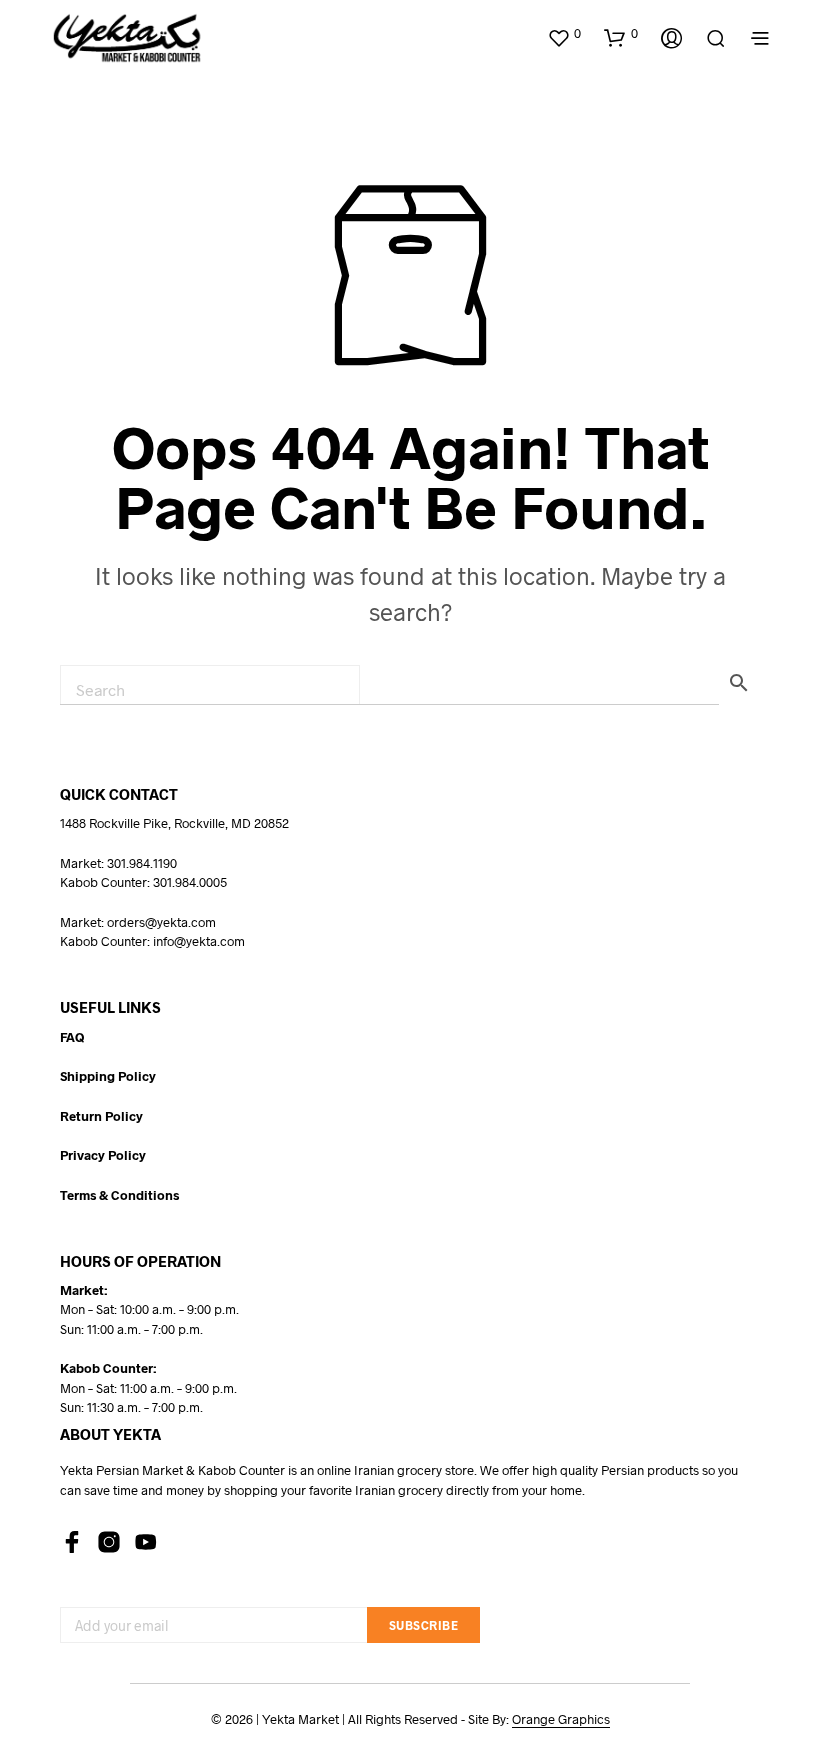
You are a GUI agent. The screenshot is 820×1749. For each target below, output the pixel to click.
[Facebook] (72, 1542)
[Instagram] (109, 1542)
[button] (564, 34)
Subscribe (424, 1625)
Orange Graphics (561, 1719)
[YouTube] (146, 1542)
